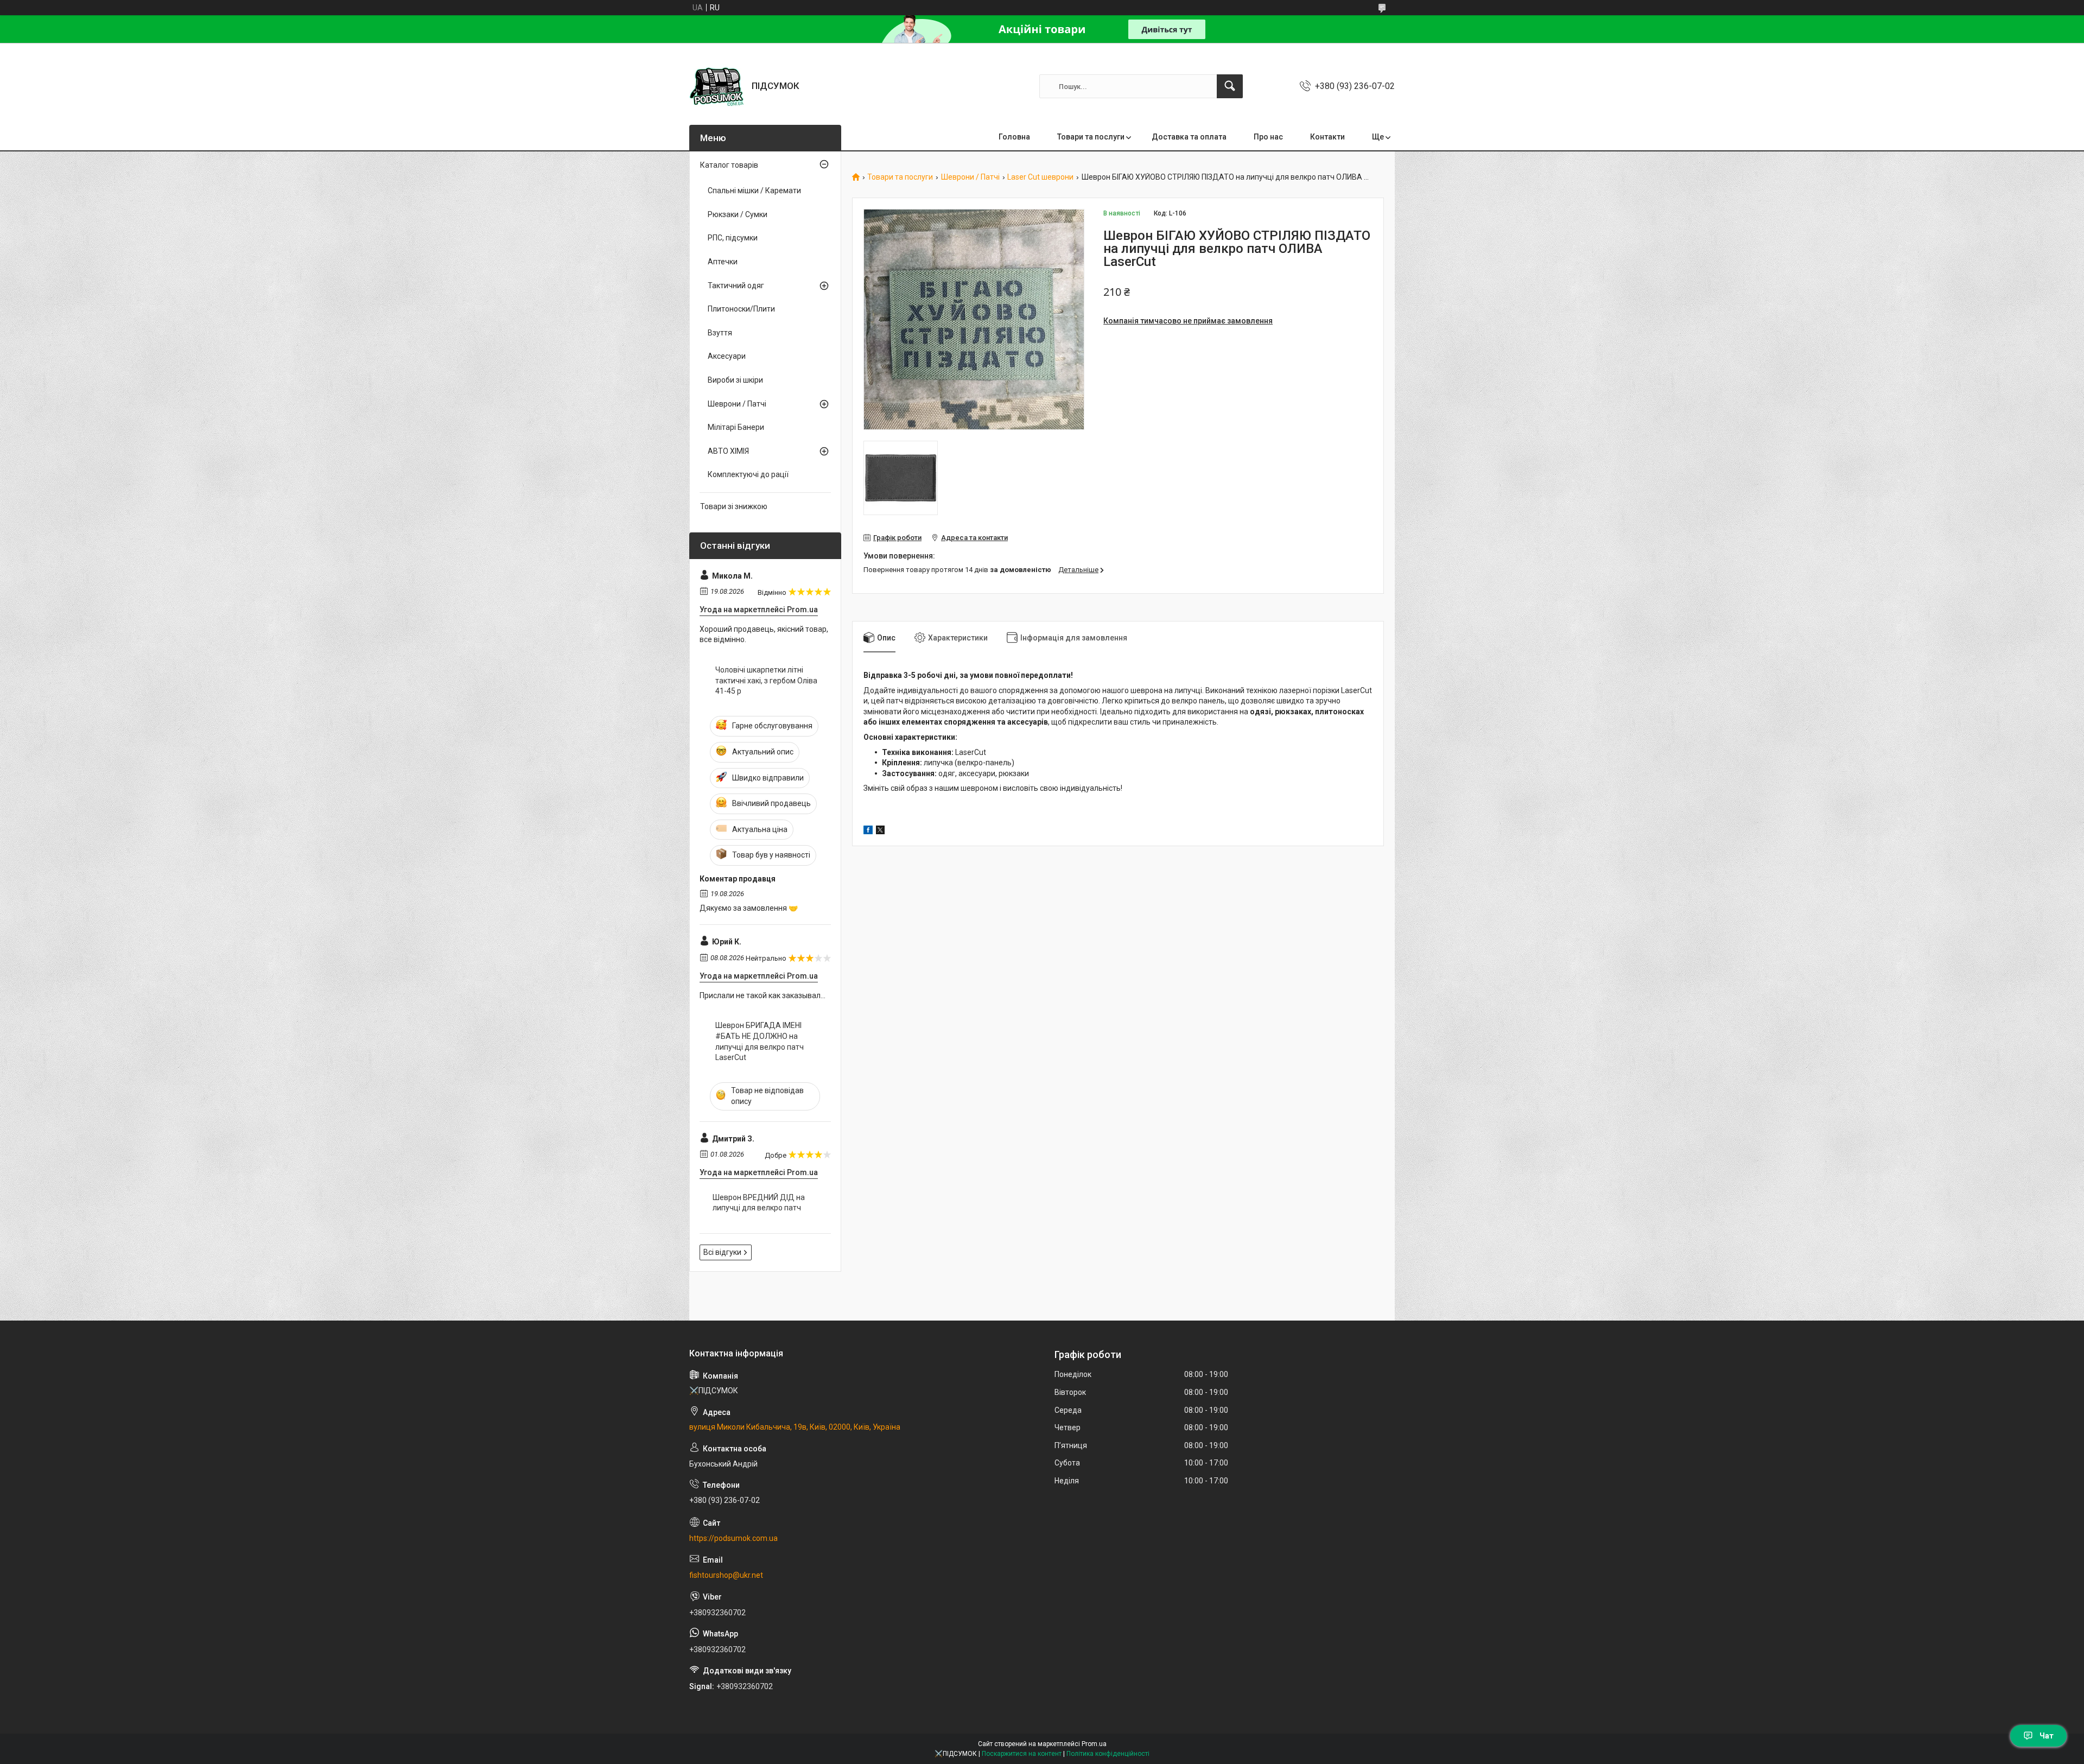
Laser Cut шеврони (1040, 177)
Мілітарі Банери (736, 427)
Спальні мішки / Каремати (754, 191)
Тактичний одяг (736, 285)
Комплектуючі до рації (748, 474)
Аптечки (723, 262)
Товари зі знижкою (734, 506)
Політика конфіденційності (1108, 1754)
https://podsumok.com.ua (733, 1538)
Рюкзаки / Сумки (738, 214)
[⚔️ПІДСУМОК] (716, 86)
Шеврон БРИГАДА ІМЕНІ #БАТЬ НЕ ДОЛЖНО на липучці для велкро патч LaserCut (760, 1041)
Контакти (1327, 137)
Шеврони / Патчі (970, 177)
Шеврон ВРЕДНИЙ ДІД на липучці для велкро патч (759, 1203)
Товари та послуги (1091, 137)
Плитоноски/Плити (741, 309)
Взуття (720, 333)
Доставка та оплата (1189, 137)
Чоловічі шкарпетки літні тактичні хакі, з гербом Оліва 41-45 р (766, 680)
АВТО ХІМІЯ (728, 451)
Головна (1014, 137)
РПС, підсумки (733, 238)
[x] (880, 832)
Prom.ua (1094, 1744)
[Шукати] (1230, 86)
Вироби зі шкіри (735, 380)
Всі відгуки (722, 1252)
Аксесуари (727, 356)
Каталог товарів (729, 165)
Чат (2047, 1736)
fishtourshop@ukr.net (726, 1575)
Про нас (1268, 137)
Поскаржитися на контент (1022, 1754)
